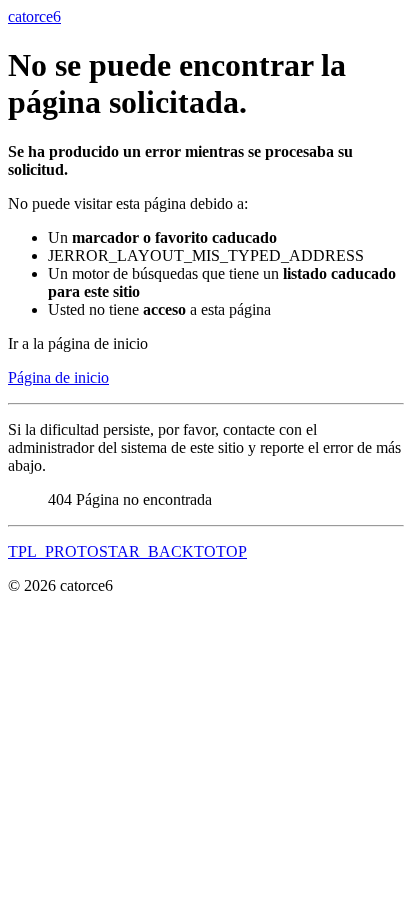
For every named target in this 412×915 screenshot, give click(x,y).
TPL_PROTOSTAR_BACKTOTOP (127, 551)
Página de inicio (58, 377)
